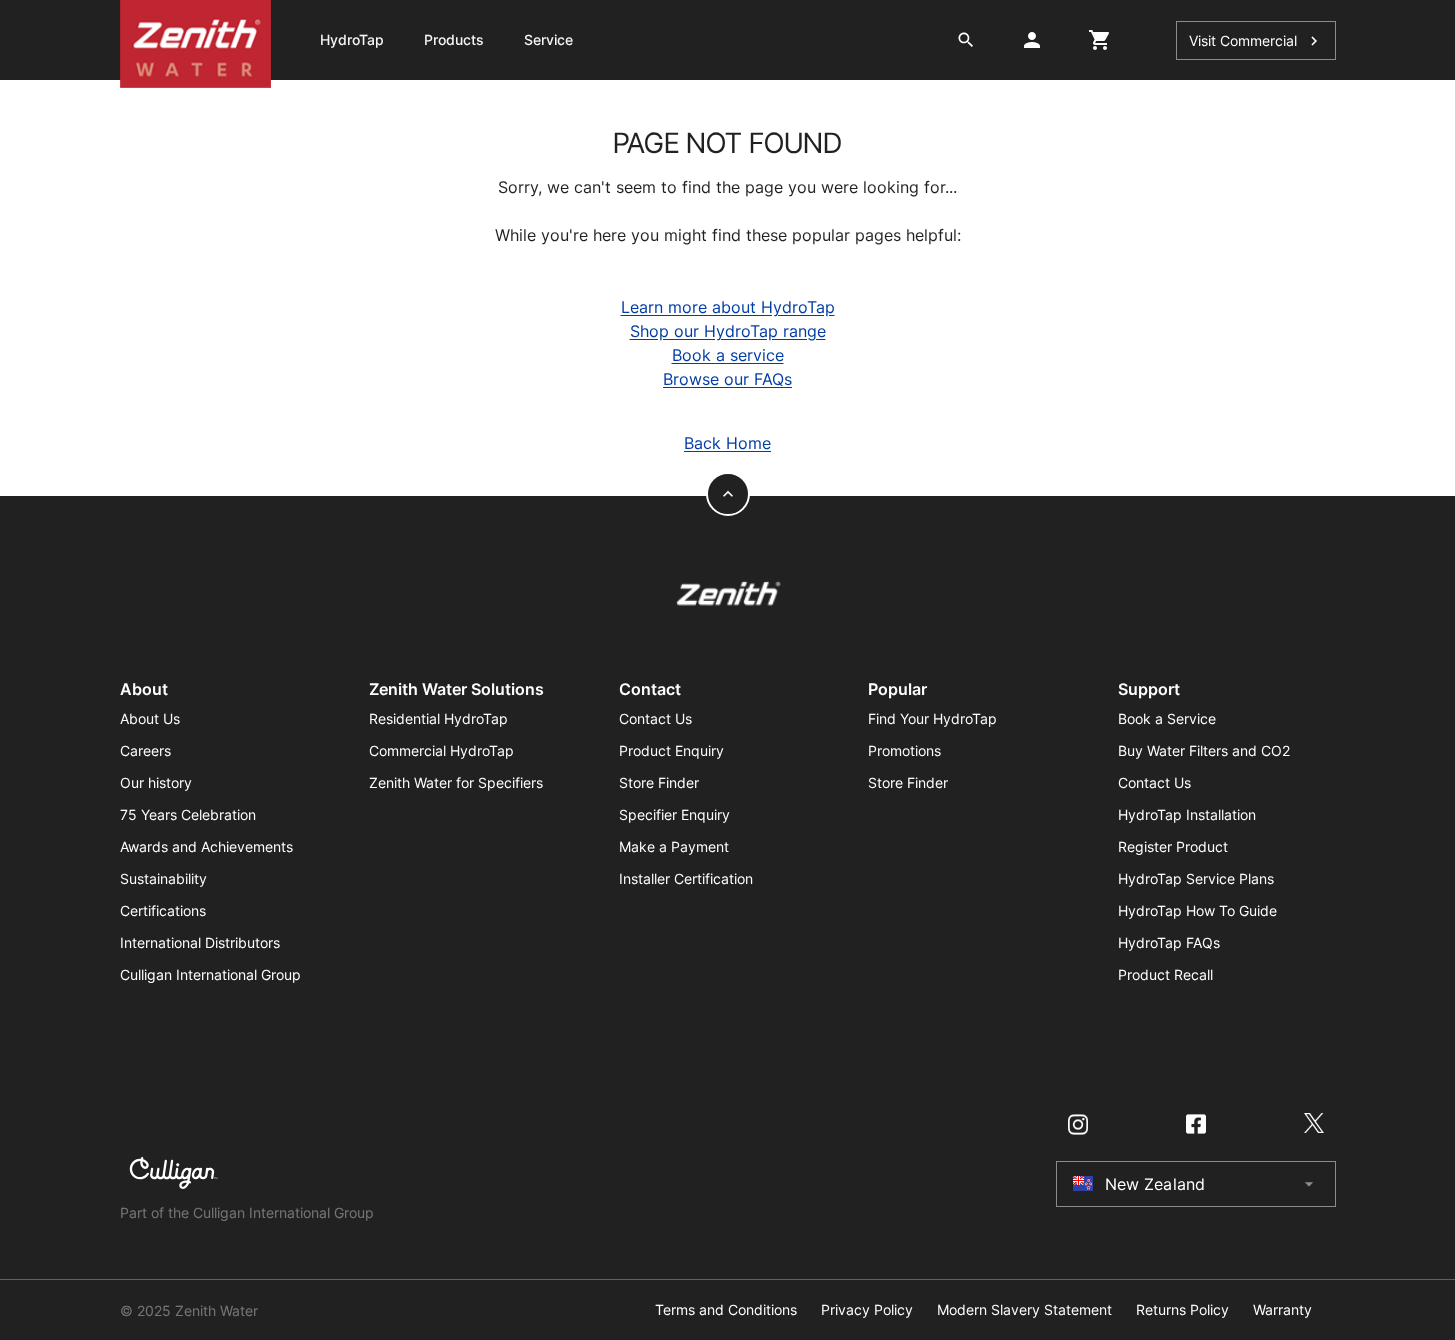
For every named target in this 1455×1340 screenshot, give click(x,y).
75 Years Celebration (188, 814)
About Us (150, 718)
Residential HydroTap (438, 718)
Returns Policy (1182, 1310)
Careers (145, 750)
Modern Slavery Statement (1024, 1310)
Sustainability (163, 878)
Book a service (728, 355)
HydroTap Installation (1187, 814)
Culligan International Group (210, 974)
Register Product (1173, 846)
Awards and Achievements (206, 846)
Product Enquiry (671, 750)
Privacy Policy (867, 1310)
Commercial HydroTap (441, 750)
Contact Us (655, 718)
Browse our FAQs (727, 379)
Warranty (1282, 1310)
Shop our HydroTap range (728, 331)
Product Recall (1165, 974)
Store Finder (659, 782)
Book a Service (1167, 718)
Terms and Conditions (726, 1310)
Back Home (727, 443)
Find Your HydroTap (932, 718)
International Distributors (200, 942)
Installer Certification (686, 878)
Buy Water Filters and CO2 (1204, 750)
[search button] (966, 40)
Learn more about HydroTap (728, 307)
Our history (156, 782)
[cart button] (1100, 40)
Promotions (904, 750)
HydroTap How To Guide (1197, 910)
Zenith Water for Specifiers (456, 782)
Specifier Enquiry (674, 814)
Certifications (163, 910)
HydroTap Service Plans (1196, 878)
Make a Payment (674, 846)
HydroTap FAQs (1169, 942)
